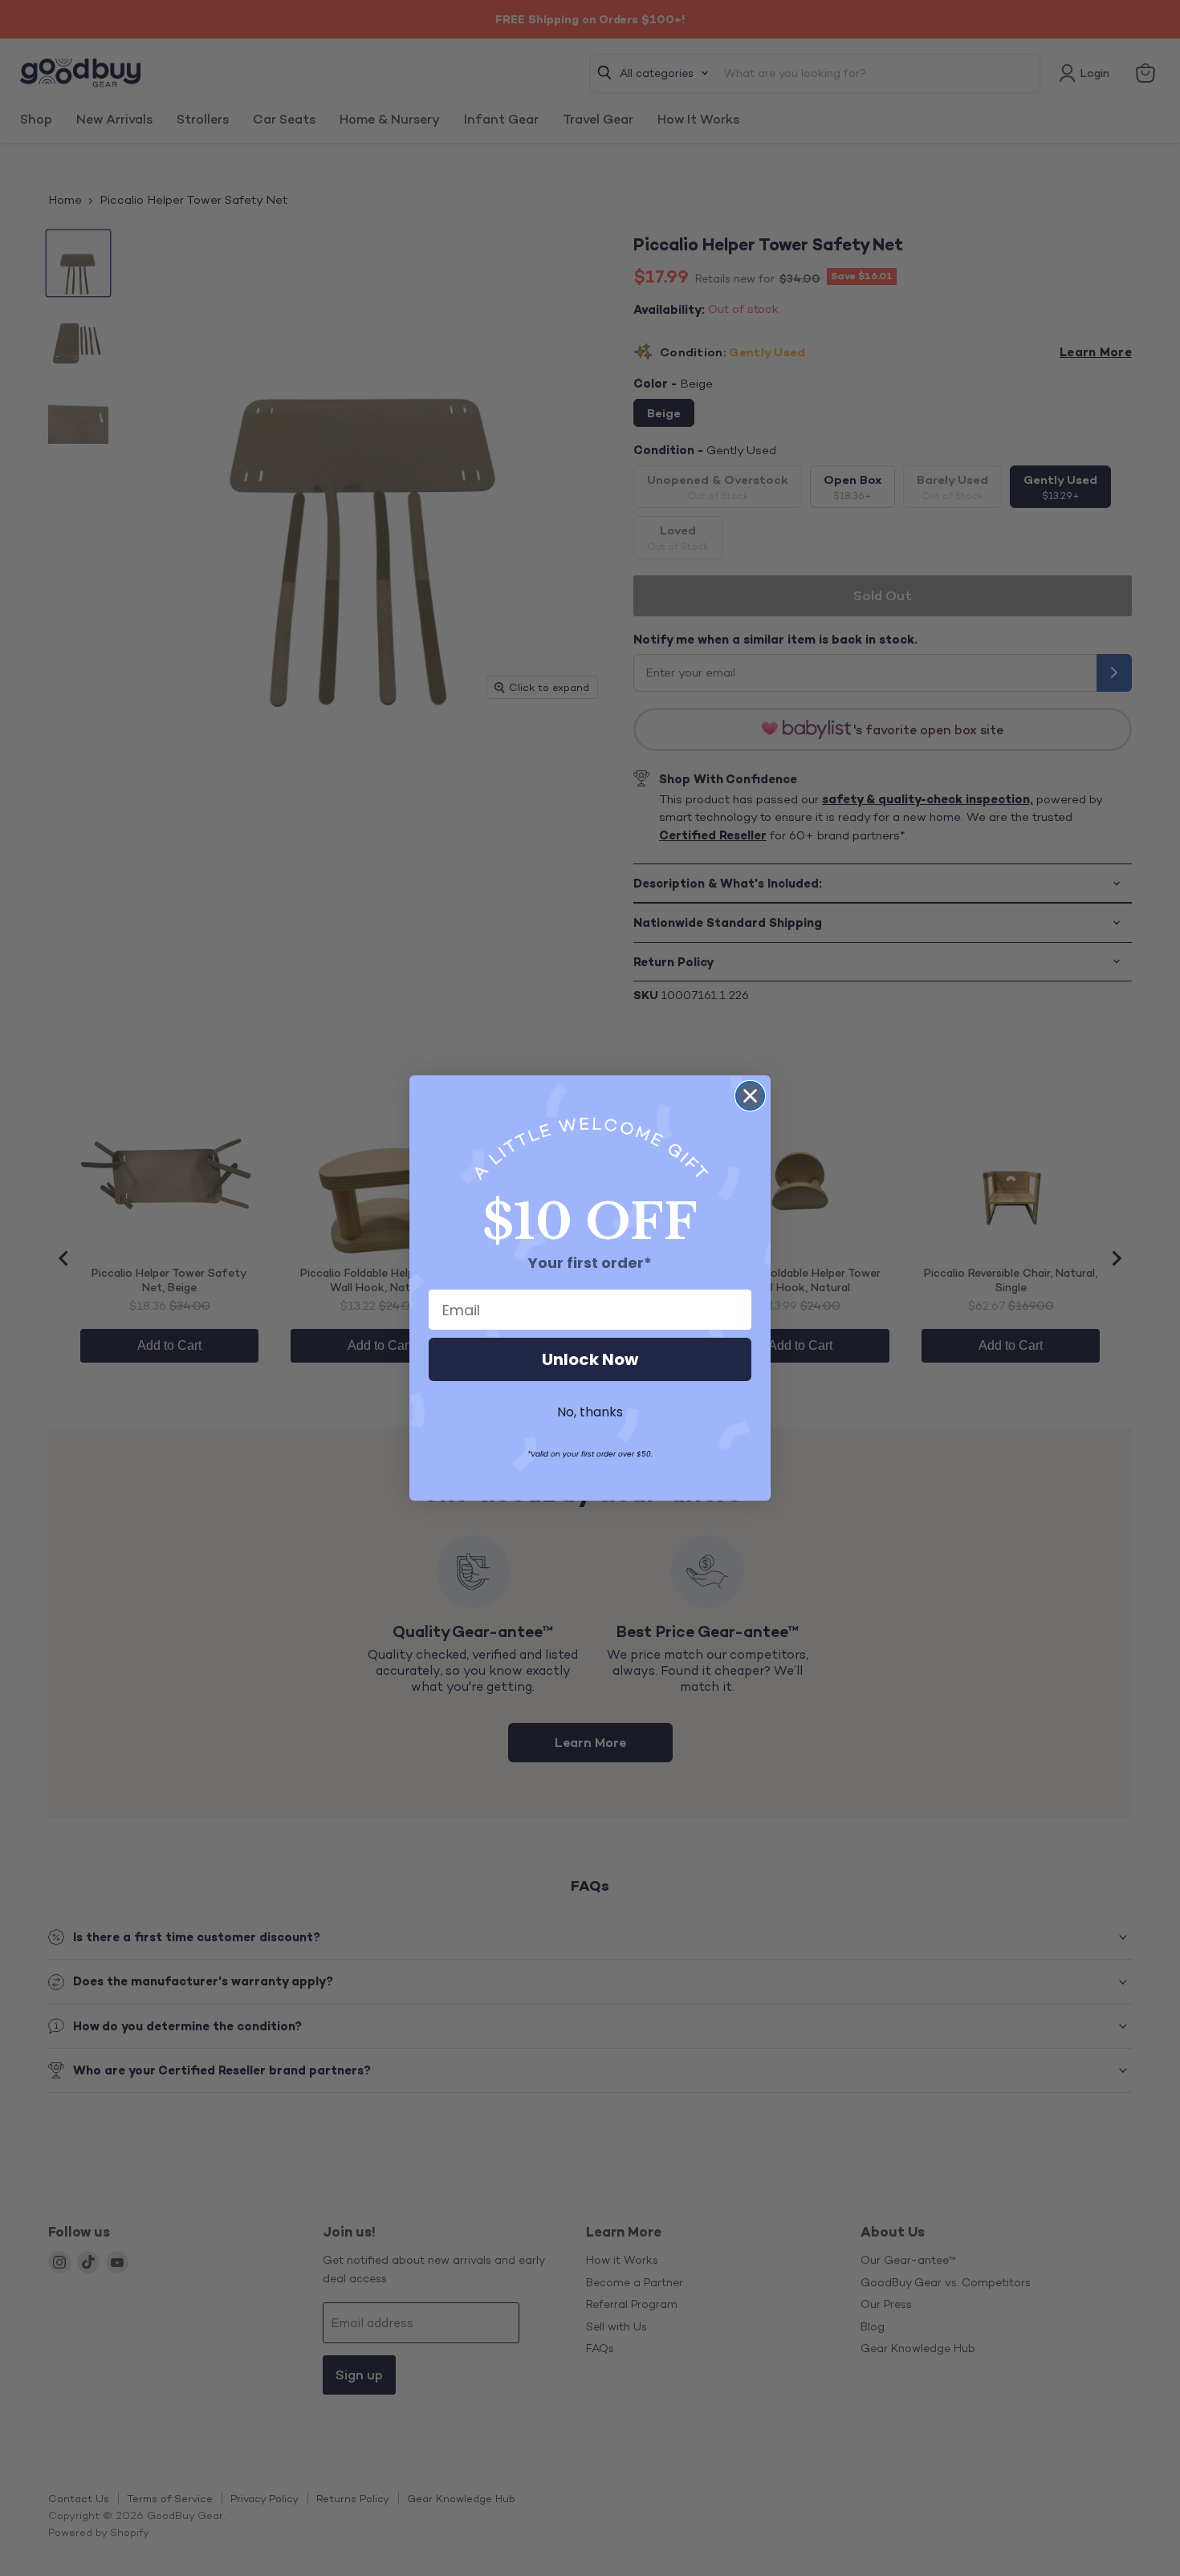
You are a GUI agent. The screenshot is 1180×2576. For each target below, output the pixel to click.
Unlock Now (590, 1359)
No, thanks (590, 1412)
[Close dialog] (750, 1096)
